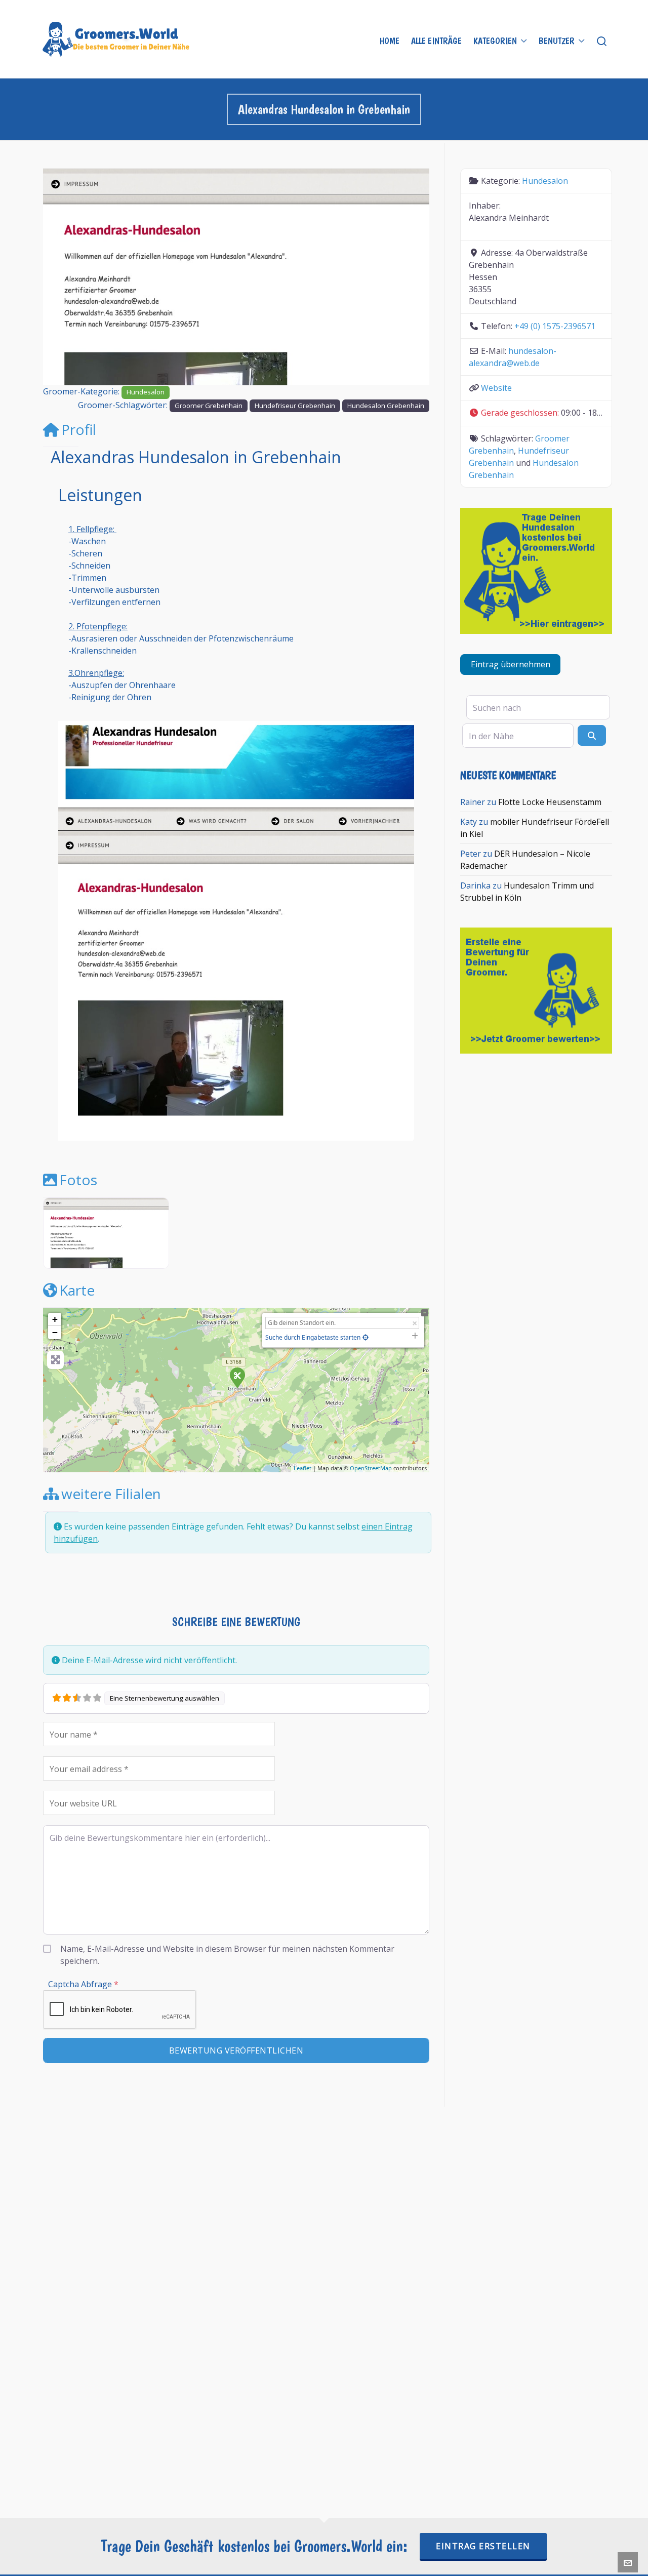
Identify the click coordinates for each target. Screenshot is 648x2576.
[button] (72, 277)
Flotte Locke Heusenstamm (550, 802)
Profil (79, 429)
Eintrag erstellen (483, 2546)
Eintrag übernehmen (511, 664)
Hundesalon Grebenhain (386, 406)
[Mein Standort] (366, 1337)
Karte (77, 1290)
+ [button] (55, 1319)
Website (496, 388)
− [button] (55, 1332)
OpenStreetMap (371, 1468)
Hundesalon (146, 392)
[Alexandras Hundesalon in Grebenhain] (237, 1377)
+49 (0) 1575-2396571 (555, 326)
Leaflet (302, 1468)
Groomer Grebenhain (209, 406)
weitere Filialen (111, 1494)
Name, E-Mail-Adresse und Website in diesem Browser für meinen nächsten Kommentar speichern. (227, 1955)
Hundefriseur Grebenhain (295, 406)
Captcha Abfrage (83, 1984)
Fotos (78, 1180)
